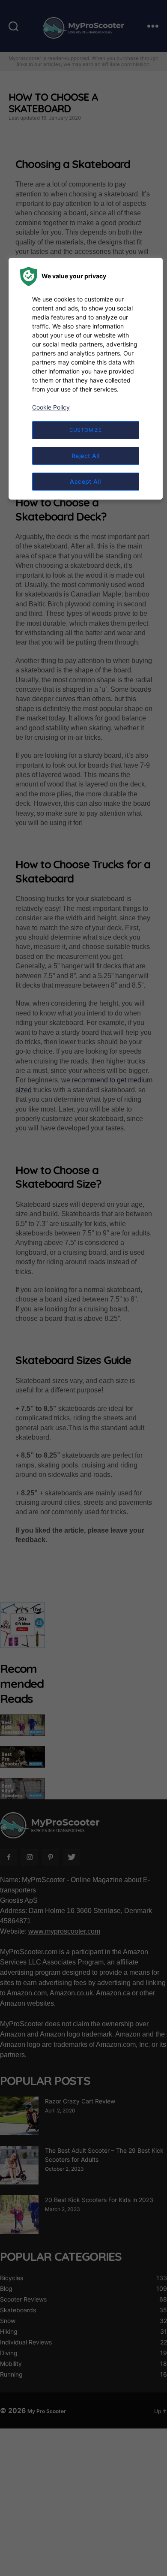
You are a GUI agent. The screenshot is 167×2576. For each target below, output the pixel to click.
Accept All (85, 481)
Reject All (86, 456)
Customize (86, 430)
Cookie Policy (51, 407)
